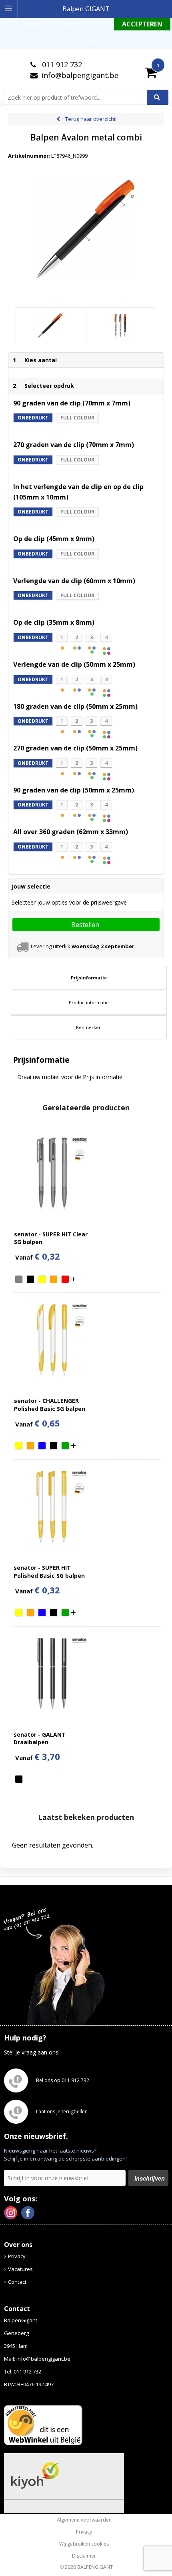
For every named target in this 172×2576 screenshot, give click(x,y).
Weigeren (87, 41)
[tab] (89, 978)
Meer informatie (92, 25)
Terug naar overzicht (90, 119)
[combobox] (79, 97)
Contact (17, 2282)
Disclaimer (84, 2556)
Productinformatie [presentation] (89, 1002)
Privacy (17, 2256)
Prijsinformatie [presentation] (89, 978)
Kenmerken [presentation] (89, 1027)
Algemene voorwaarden (84, 2520)
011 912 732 (61, 64)
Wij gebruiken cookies (84, 2544)
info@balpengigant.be (80, 75)
